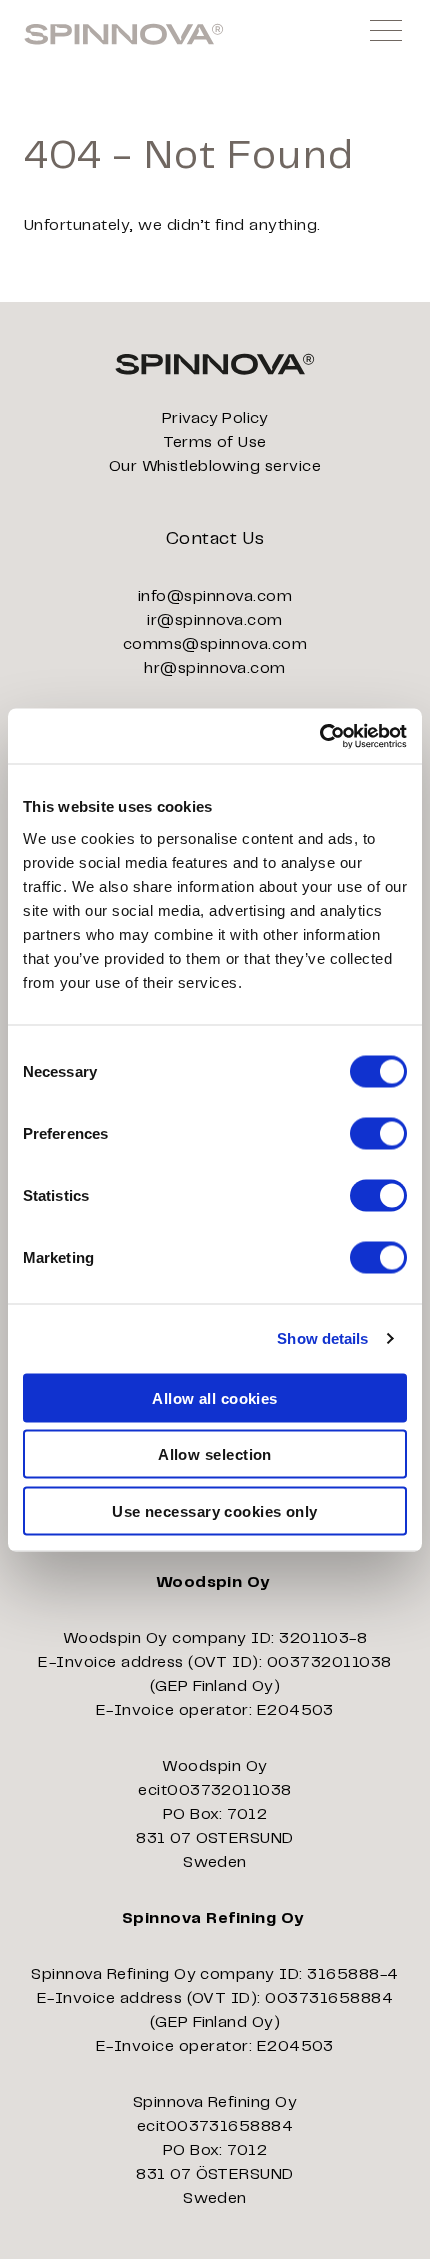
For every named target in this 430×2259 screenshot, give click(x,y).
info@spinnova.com (215, 596)
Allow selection (215, 1454)
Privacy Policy (215, 418)
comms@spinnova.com (215, 644)
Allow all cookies (215, 1397)
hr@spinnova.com (214, 668)
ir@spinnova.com (214, 620)
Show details (322, 1338)
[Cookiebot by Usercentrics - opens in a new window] (319, 736)
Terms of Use (215, 442)
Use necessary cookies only (215, 1510)
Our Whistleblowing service (215, 466)
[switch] (378, 1133)
